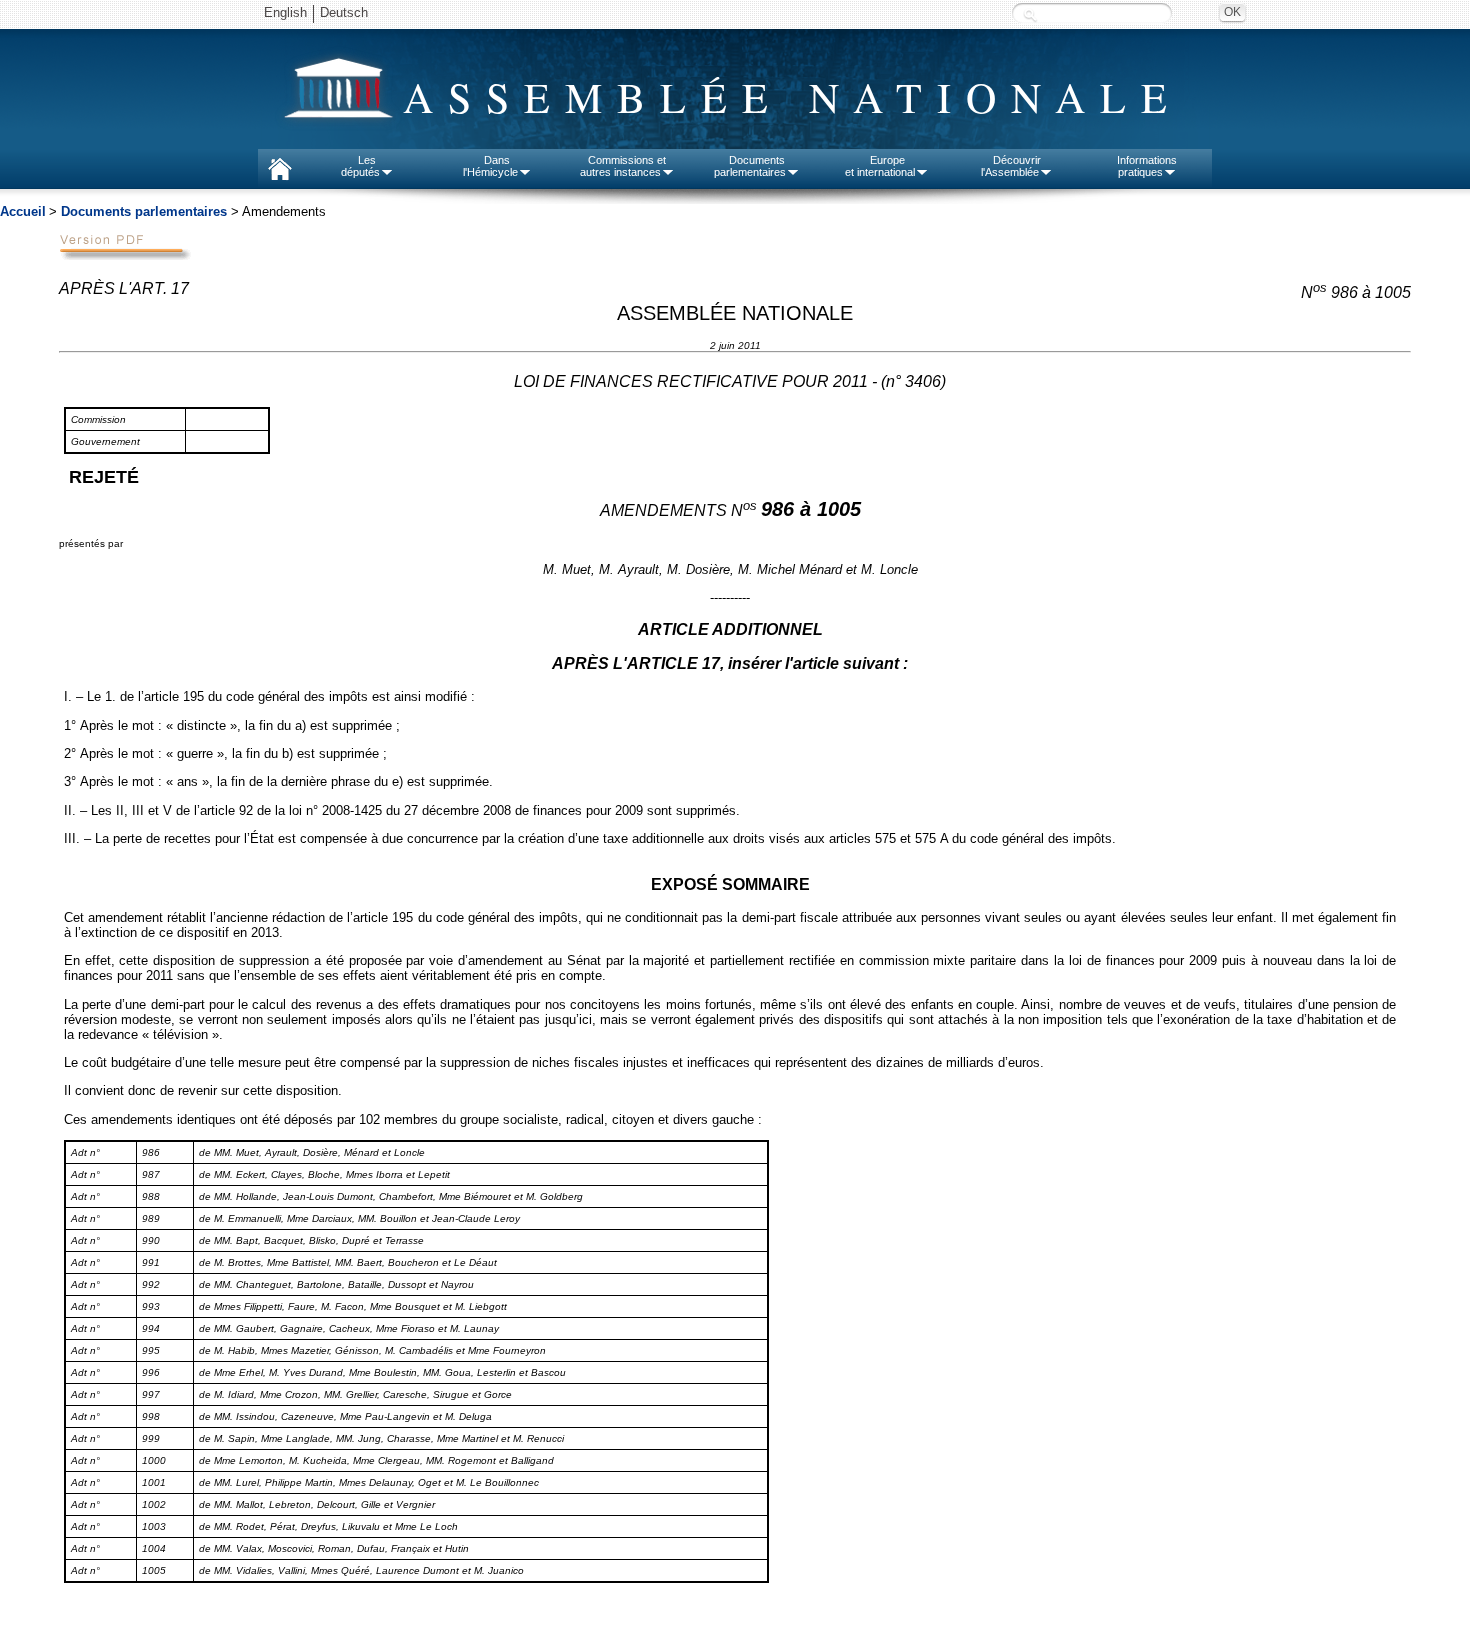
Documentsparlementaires (750, 166)
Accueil (23, 211)
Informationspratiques (1147, 166)
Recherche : (1030, 14)
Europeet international (880, 166)
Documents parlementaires (144, 211)
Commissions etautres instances (623, 166)
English (285, 12)
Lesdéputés (360, 166)
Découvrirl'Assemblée (1011, 166)
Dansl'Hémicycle (490, 166)
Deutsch (344, 12)
